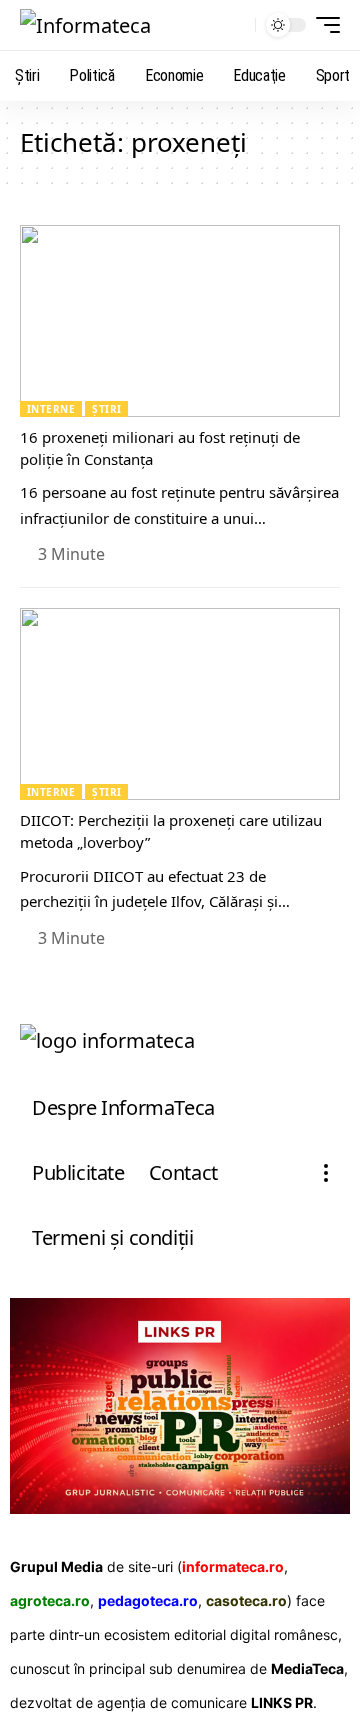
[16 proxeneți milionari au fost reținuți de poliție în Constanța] (180, 321)
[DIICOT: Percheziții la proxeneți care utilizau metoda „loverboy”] (180, 704)
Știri (106, 409)
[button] (235, 25)
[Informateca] (85, 25)
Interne (51, 409)
